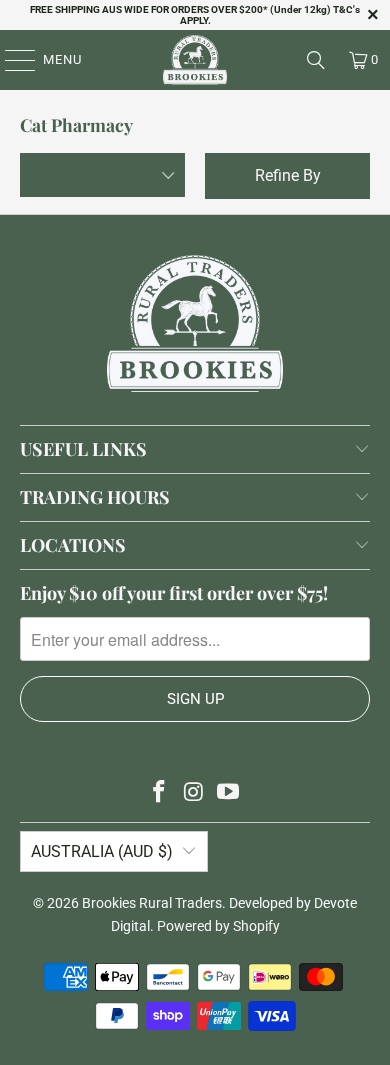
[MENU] (10, 60)
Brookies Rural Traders (152, 903)
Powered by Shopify (218, 926)
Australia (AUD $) (102, 851)
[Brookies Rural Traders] (195, 60)
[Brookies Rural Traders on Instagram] (194, 793)
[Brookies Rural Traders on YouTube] (229, 793)
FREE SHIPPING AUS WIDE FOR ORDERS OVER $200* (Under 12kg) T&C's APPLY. (195, 15)
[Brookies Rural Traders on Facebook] (159, 793)
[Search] (316, 60)
